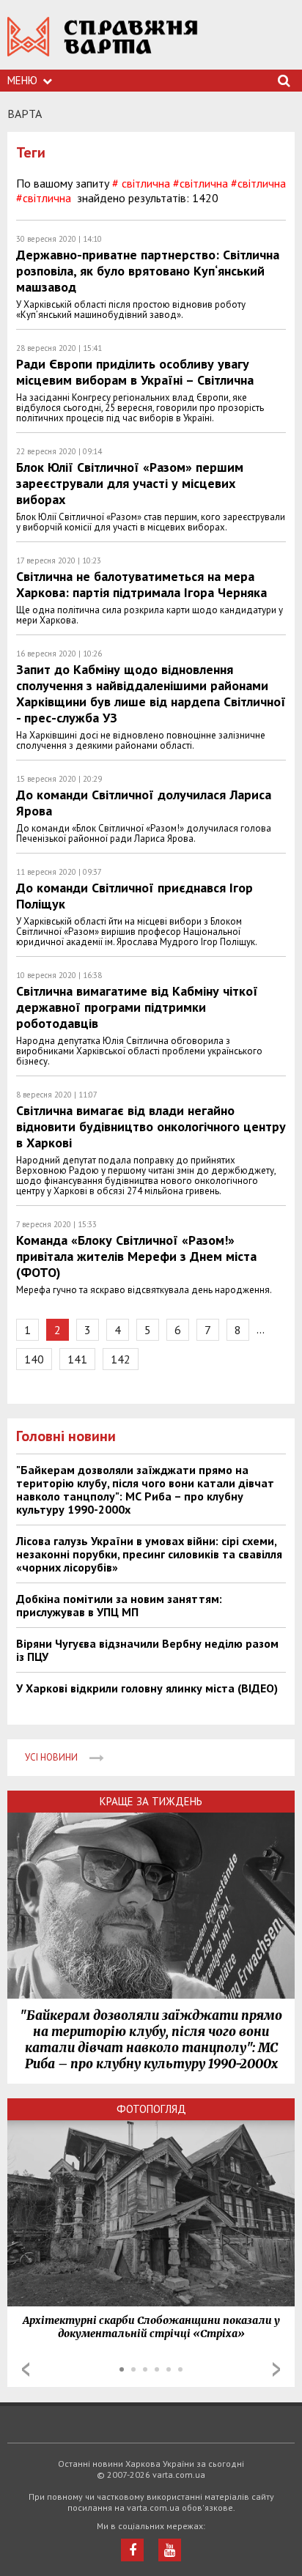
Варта (25, 114)
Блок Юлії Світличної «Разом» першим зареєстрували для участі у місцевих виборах (130, 483)
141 (77, 1359)
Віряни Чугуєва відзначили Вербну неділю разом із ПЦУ (147, 1650)
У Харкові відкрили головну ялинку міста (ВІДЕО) (147, 1688)
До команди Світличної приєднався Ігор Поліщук (135, 896)
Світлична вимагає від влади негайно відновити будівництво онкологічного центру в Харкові (151, 1126)
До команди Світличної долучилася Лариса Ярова (144, 803)
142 (121, 1359)
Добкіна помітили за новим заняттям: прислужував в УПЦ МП (119, 1605)
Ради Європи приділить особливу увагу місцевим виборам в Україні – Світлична (135, 372)
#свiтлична (200, 183)
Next (276, 2369)
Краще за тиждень (151, 1801)
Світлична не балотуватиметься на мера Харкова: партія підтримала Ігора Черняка (141, 584)
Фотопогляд (151, 2109)
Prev (26, 2369)
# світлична (141, 183)
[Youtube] (170, 2550)
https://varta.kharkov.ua (103, 44)
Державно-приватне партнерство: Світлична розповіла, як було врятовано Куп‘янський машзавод (148, 271)
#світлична (258, 183)
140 (34, 1359)
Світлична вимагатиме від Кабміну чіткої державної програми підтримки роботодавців (137, 1007)
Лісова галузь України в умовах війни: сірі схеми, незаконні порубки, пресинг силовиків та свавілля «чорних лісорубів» (149, 1554)
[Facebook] (132, 2550)
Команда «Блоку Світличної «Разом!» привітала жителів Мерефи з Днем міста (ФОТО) (136, 1256)
